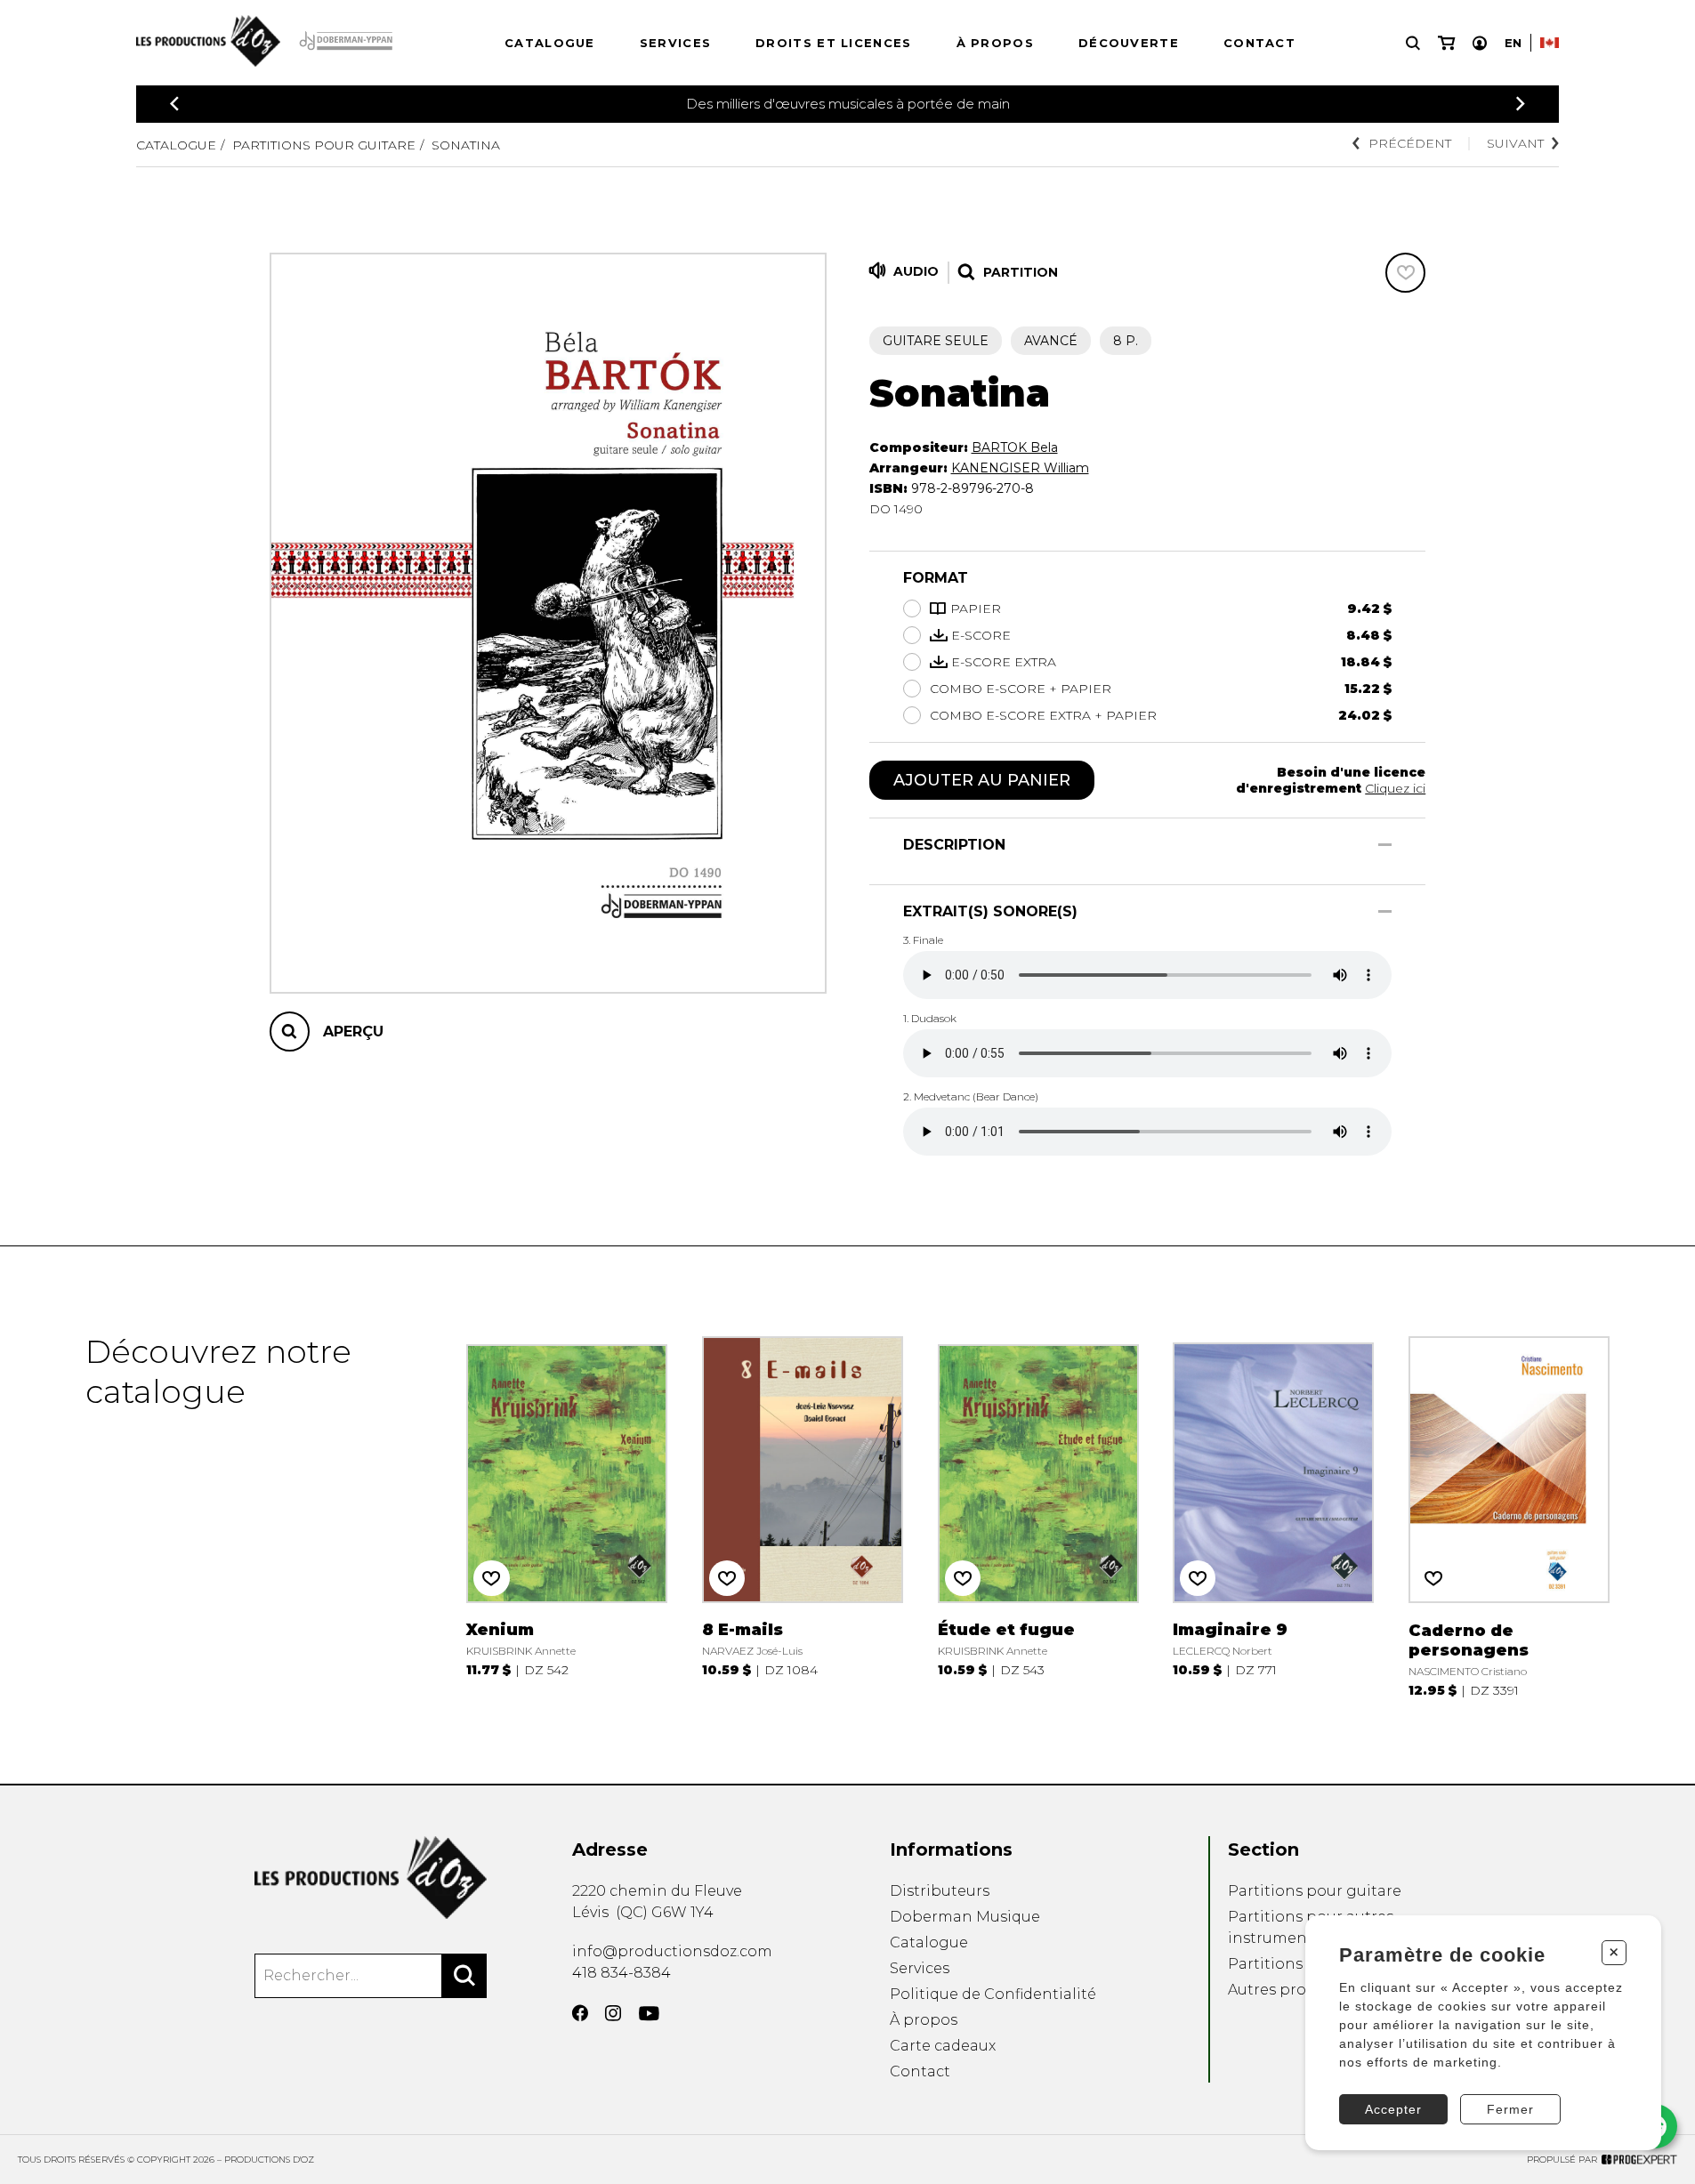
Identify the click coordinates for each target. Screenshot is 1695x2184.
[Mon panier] (1446, 43)
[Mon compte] (1480, 43)
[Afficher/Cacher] (1385, 845)
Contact (1259, 43)
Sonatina (466, 145)
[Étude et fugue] (1038, 1515)
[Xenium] (567, 1515)
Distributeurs (940, 1891)
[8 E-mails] (803, 1515)
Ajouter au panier (982, 780)
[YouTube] (649, 2014)
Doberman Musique (965, 1917)
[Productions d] (371, 1878)
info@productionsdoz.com (672, 1951)
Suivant (1515, 143)
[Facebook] (580, 2013)
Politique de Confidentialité (993, 1994)
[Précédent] (174, 104)
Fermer (1510, 2109)
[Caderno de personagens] (1509, 1515)
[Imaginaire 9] (1273, 1515)
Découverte (1129, 43)
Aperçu (353, 1032)
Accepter (1393, 2109)
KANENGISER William (1020, 468)
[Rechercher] (464, 1976)
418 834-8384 (621, 1973)
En (1513, 43)
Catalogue (550, 43)
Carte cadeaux (943, 2046)
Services (675, 43)
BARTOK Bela (1015, 447)
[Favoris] (1405, 273)
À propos (995, 43)
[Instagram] (613, 2013)
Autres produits (1286, 1990)
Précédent (1410, 143)
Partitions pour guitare (324, 145)
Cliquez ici (1395, 788)
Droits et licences (833, 43)
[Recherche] (1413, 43)
